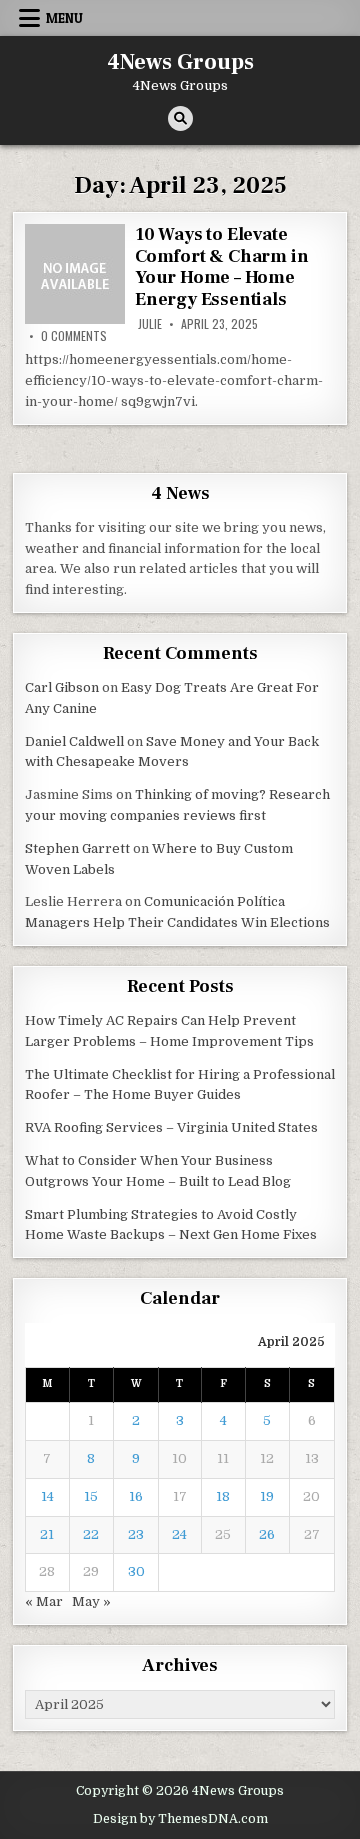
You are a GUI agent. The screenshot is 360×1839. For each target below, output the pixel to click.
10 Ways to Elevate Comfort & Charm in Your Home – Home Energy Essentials (221, 267)
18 (223, 1496)
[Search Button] (180, 118)
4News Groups (180, 62)
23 (136, 1534)
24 (179, 1534)
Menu (64, 18)
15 (91, 1496)
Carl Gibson (62, 687)
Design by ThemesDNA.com (180, 1819)
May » (91, 1601)
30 (136, 1571)
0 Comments (74, 336)
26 (267, 1534)
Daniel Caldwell (74, 741)
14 (47, 1496)
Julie (150, 324)
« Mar (44, 1601)
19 (267, 1496)
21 (47, 1534)
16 (136, 1496)
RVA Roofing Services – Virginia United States (171, 1127)
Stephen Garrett (77, 848)
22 (91, 1534)
